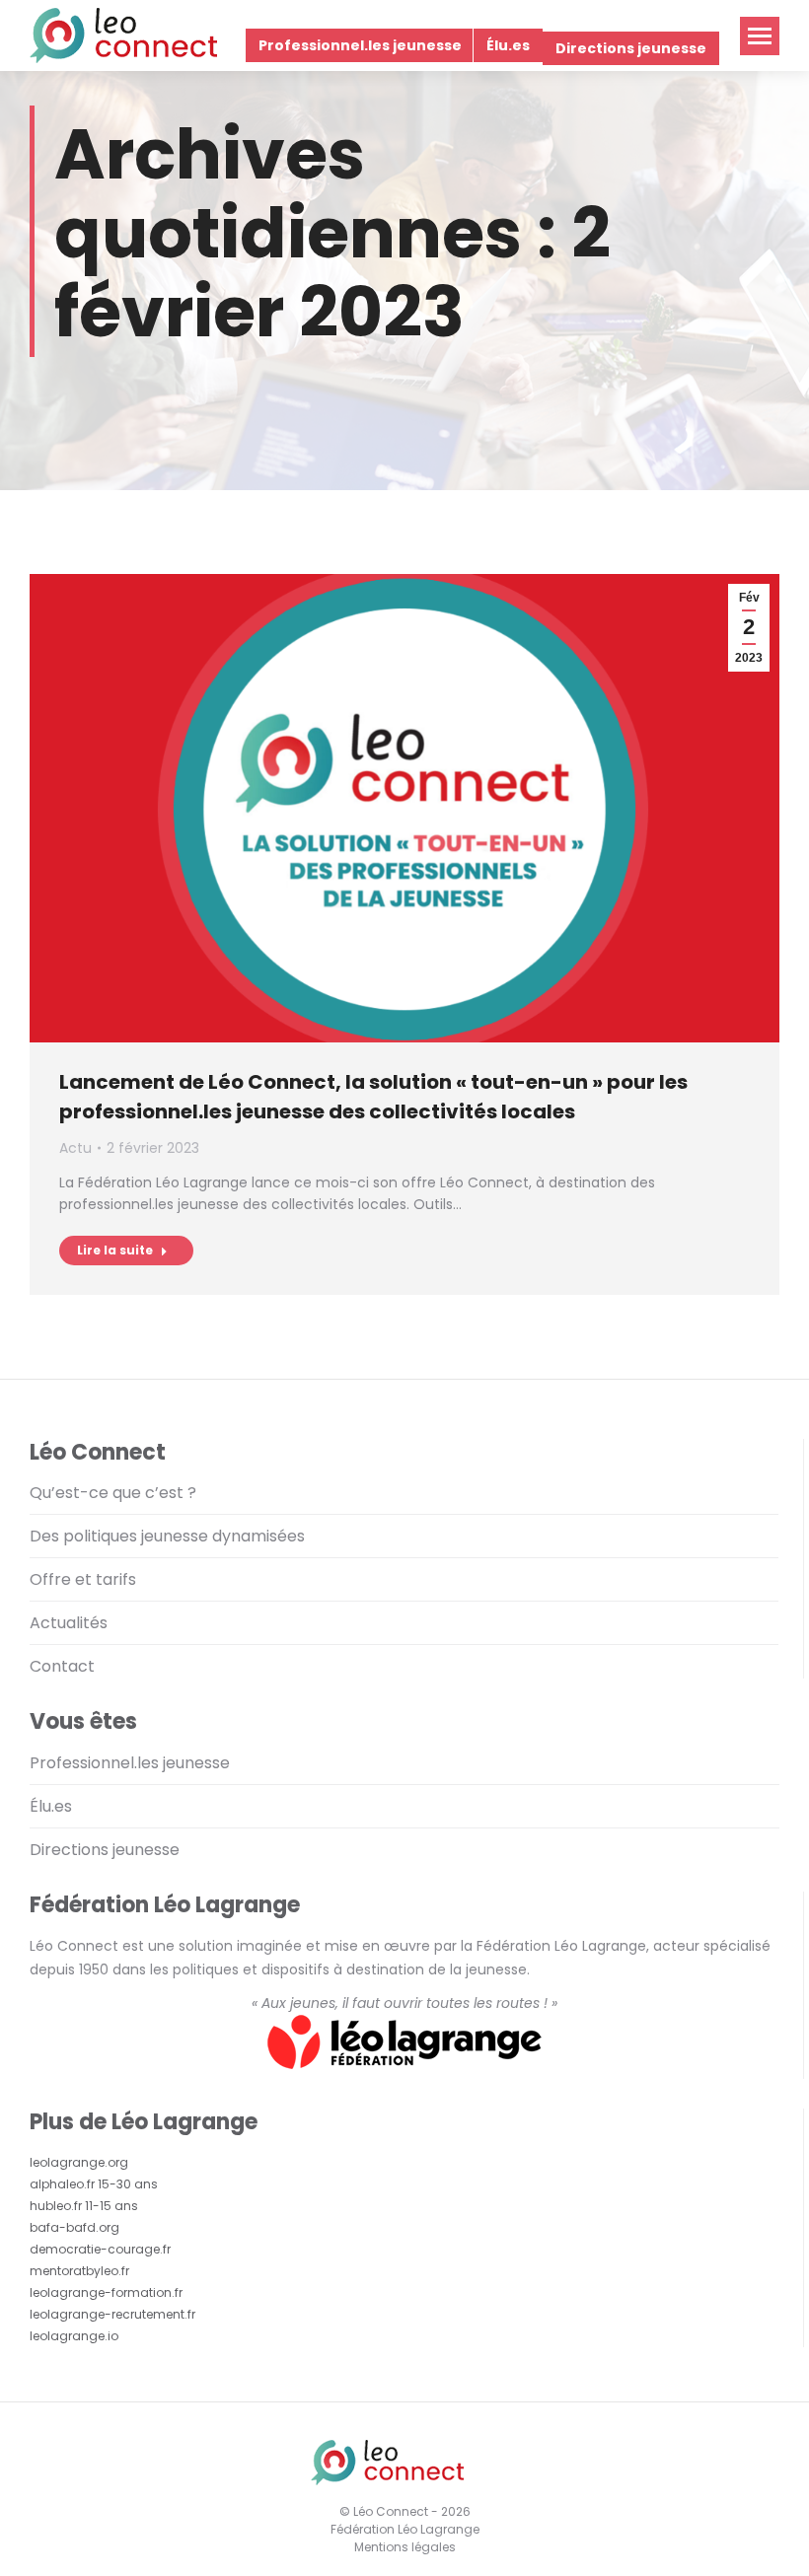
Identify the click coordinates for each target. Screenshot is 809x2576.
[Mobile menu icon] (760, 36)
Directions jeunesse (105, 1850)
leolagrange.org (79, 2162)
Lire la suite (115, 1250)
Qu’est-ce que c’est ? (113, 1493)
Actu (75, 1148)
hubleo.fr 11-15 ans (84, 2206)
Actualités (69, 1623)
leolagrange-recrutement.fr (112, 2314)
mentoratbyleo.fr (79, 2271)
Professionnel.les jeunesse (130, 1763)
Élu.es (51, 1806)
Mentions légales (405, 2547)
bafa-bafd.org (74, 2227)
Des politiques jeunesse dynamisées (167, 1536)
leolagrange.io (74, 2336)
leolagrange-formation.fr (106, 2292)
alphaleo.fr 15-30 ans (94, 2184)
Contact (62, 1666)
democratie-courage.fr (100, 2249)
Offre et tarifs (83, 1579)
